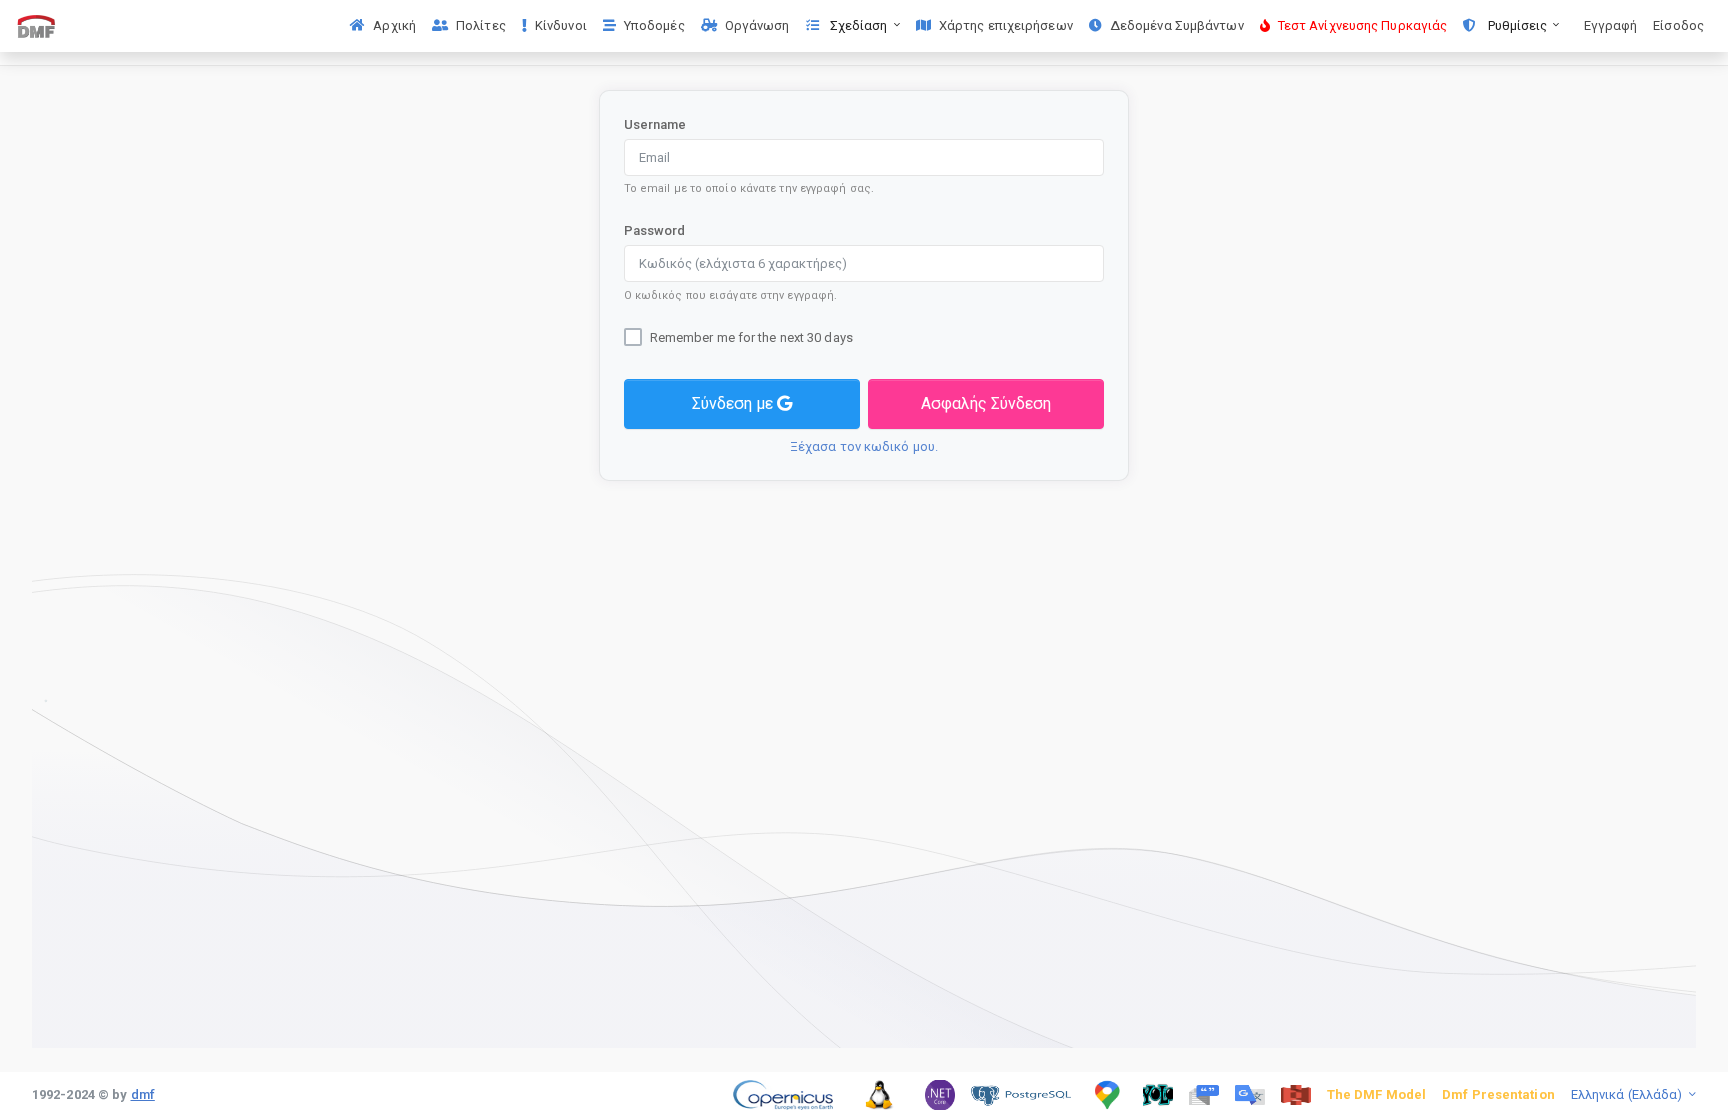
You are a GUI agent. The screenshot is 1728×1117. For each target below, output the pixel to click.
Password (655, 230)
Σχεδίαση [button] (859, 25)
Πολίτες (481, 25)
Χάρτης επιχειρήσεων (1006, 25)
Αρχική (394, 25)
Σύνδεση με (734, 403)
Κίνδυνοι (561, 25)
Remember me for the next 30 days (751, 337)
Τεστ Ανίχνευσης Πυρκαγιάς (1363, 25)
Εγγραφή (1611, 25)
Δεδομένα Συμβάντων (1177, 25)
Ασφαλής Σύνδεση (986, 403)
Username (655, 124)
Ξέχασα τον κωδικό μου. (864, 446)
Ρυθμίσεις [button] (1517, 25)
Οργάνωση (757, 25)
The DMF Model (1376, 1094)
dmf (143, 1094)
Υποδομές (654, 25)
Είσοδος (1678, 25)
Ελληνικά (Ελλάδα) (1628, 1094)
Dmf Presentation (1498, 1094)
